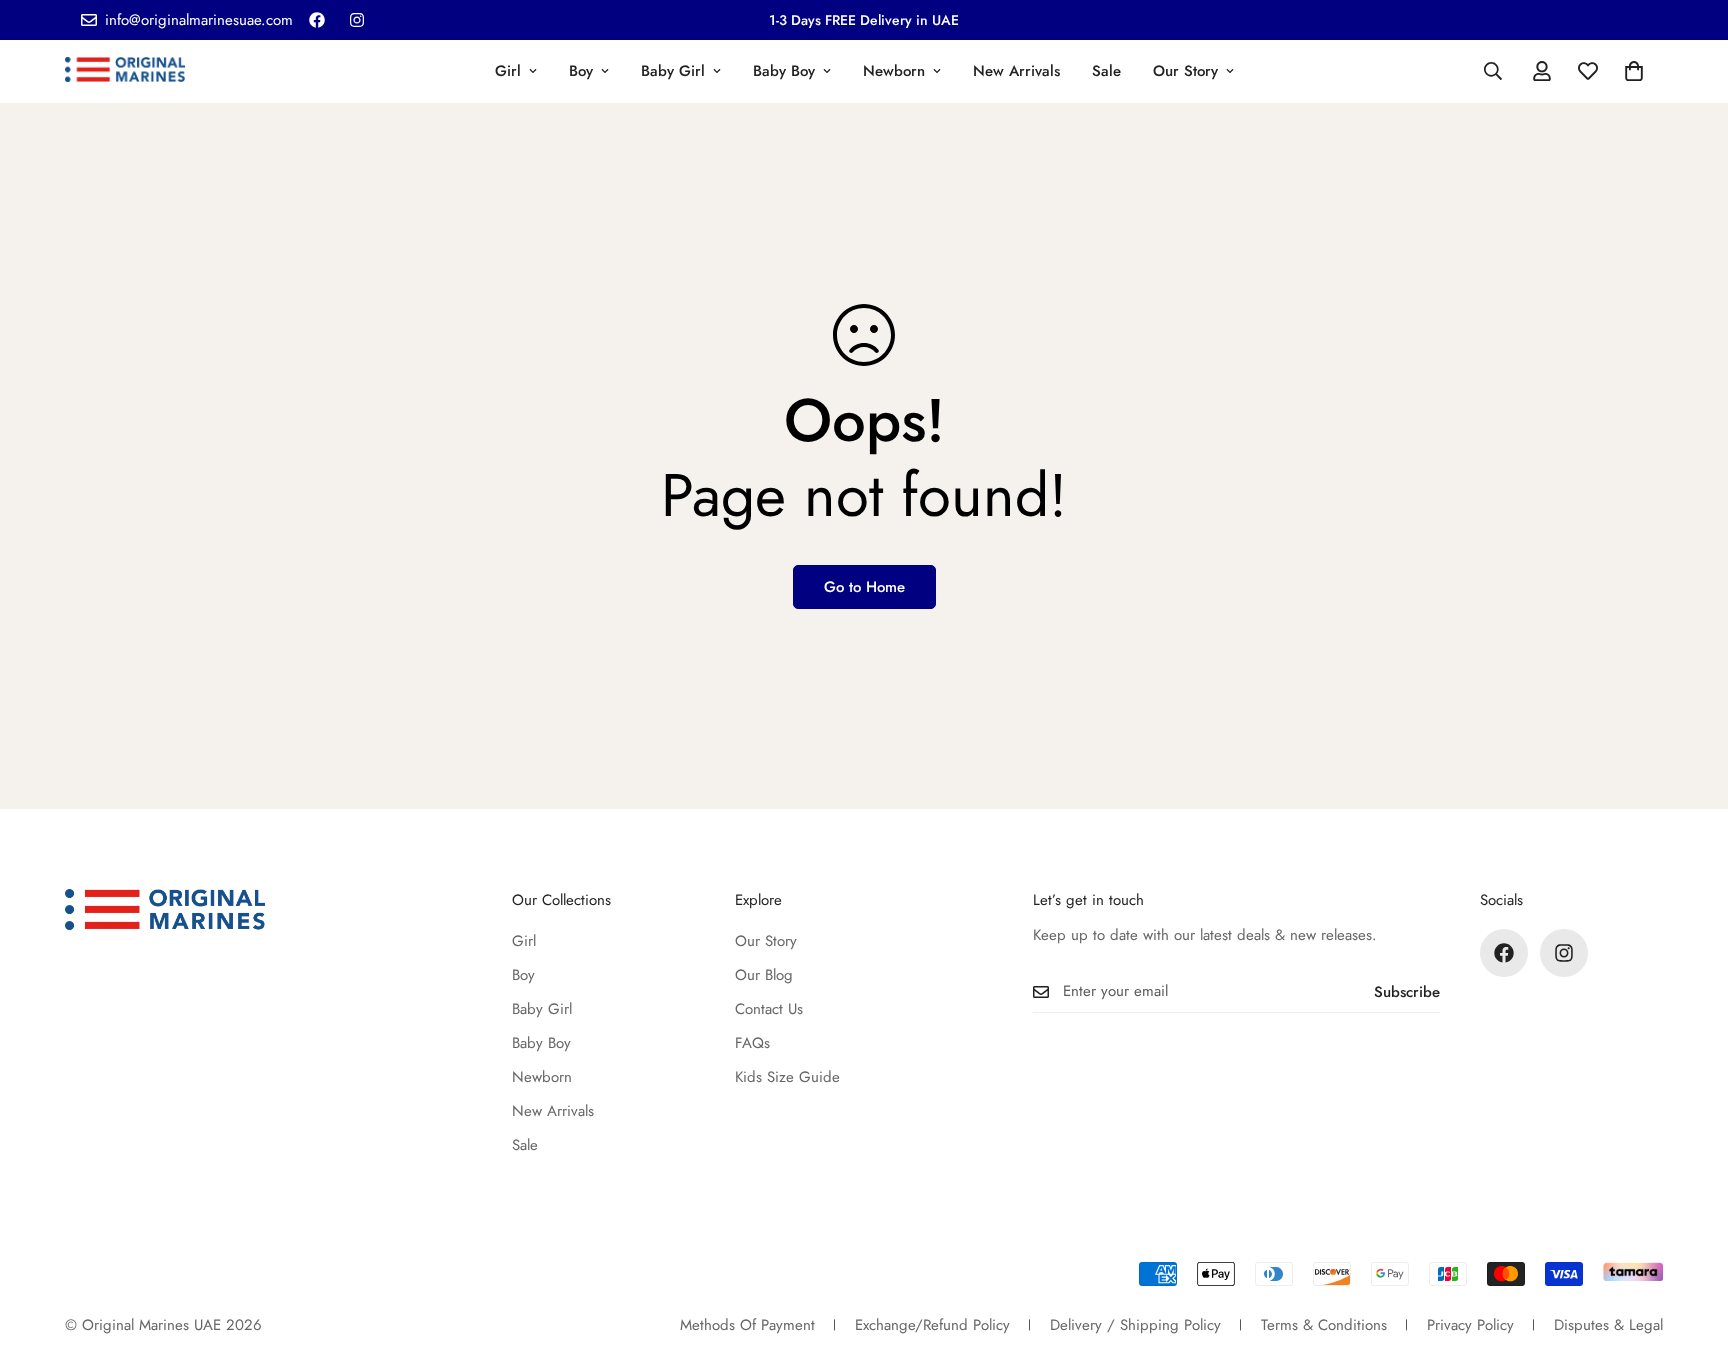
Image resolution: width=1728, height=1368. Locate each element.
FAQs (752, 1043)
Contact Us (769, 1009)
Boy (581, 71)
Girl (508, 71)
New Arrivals (1016, 71)
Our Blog (764, 975)
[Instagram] (357, 20)
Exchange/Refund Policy (932, 1325)
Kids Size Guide (787, 1077)
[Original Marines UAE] (125, 71)
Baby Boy (784, 71)
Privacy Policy (1470, 1325)
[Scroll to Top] (1689, 1259)
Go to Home (864, 587)
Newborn (894, 71)
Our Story (1185, 71)
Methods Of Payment (747, 1325)
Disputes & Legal (1608, 1325)
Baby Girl (673, 71)
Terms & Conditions (1324, 1325)
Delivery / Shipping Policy (1135, 1325)
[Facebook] (317, 20)
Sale (1106, 71)
